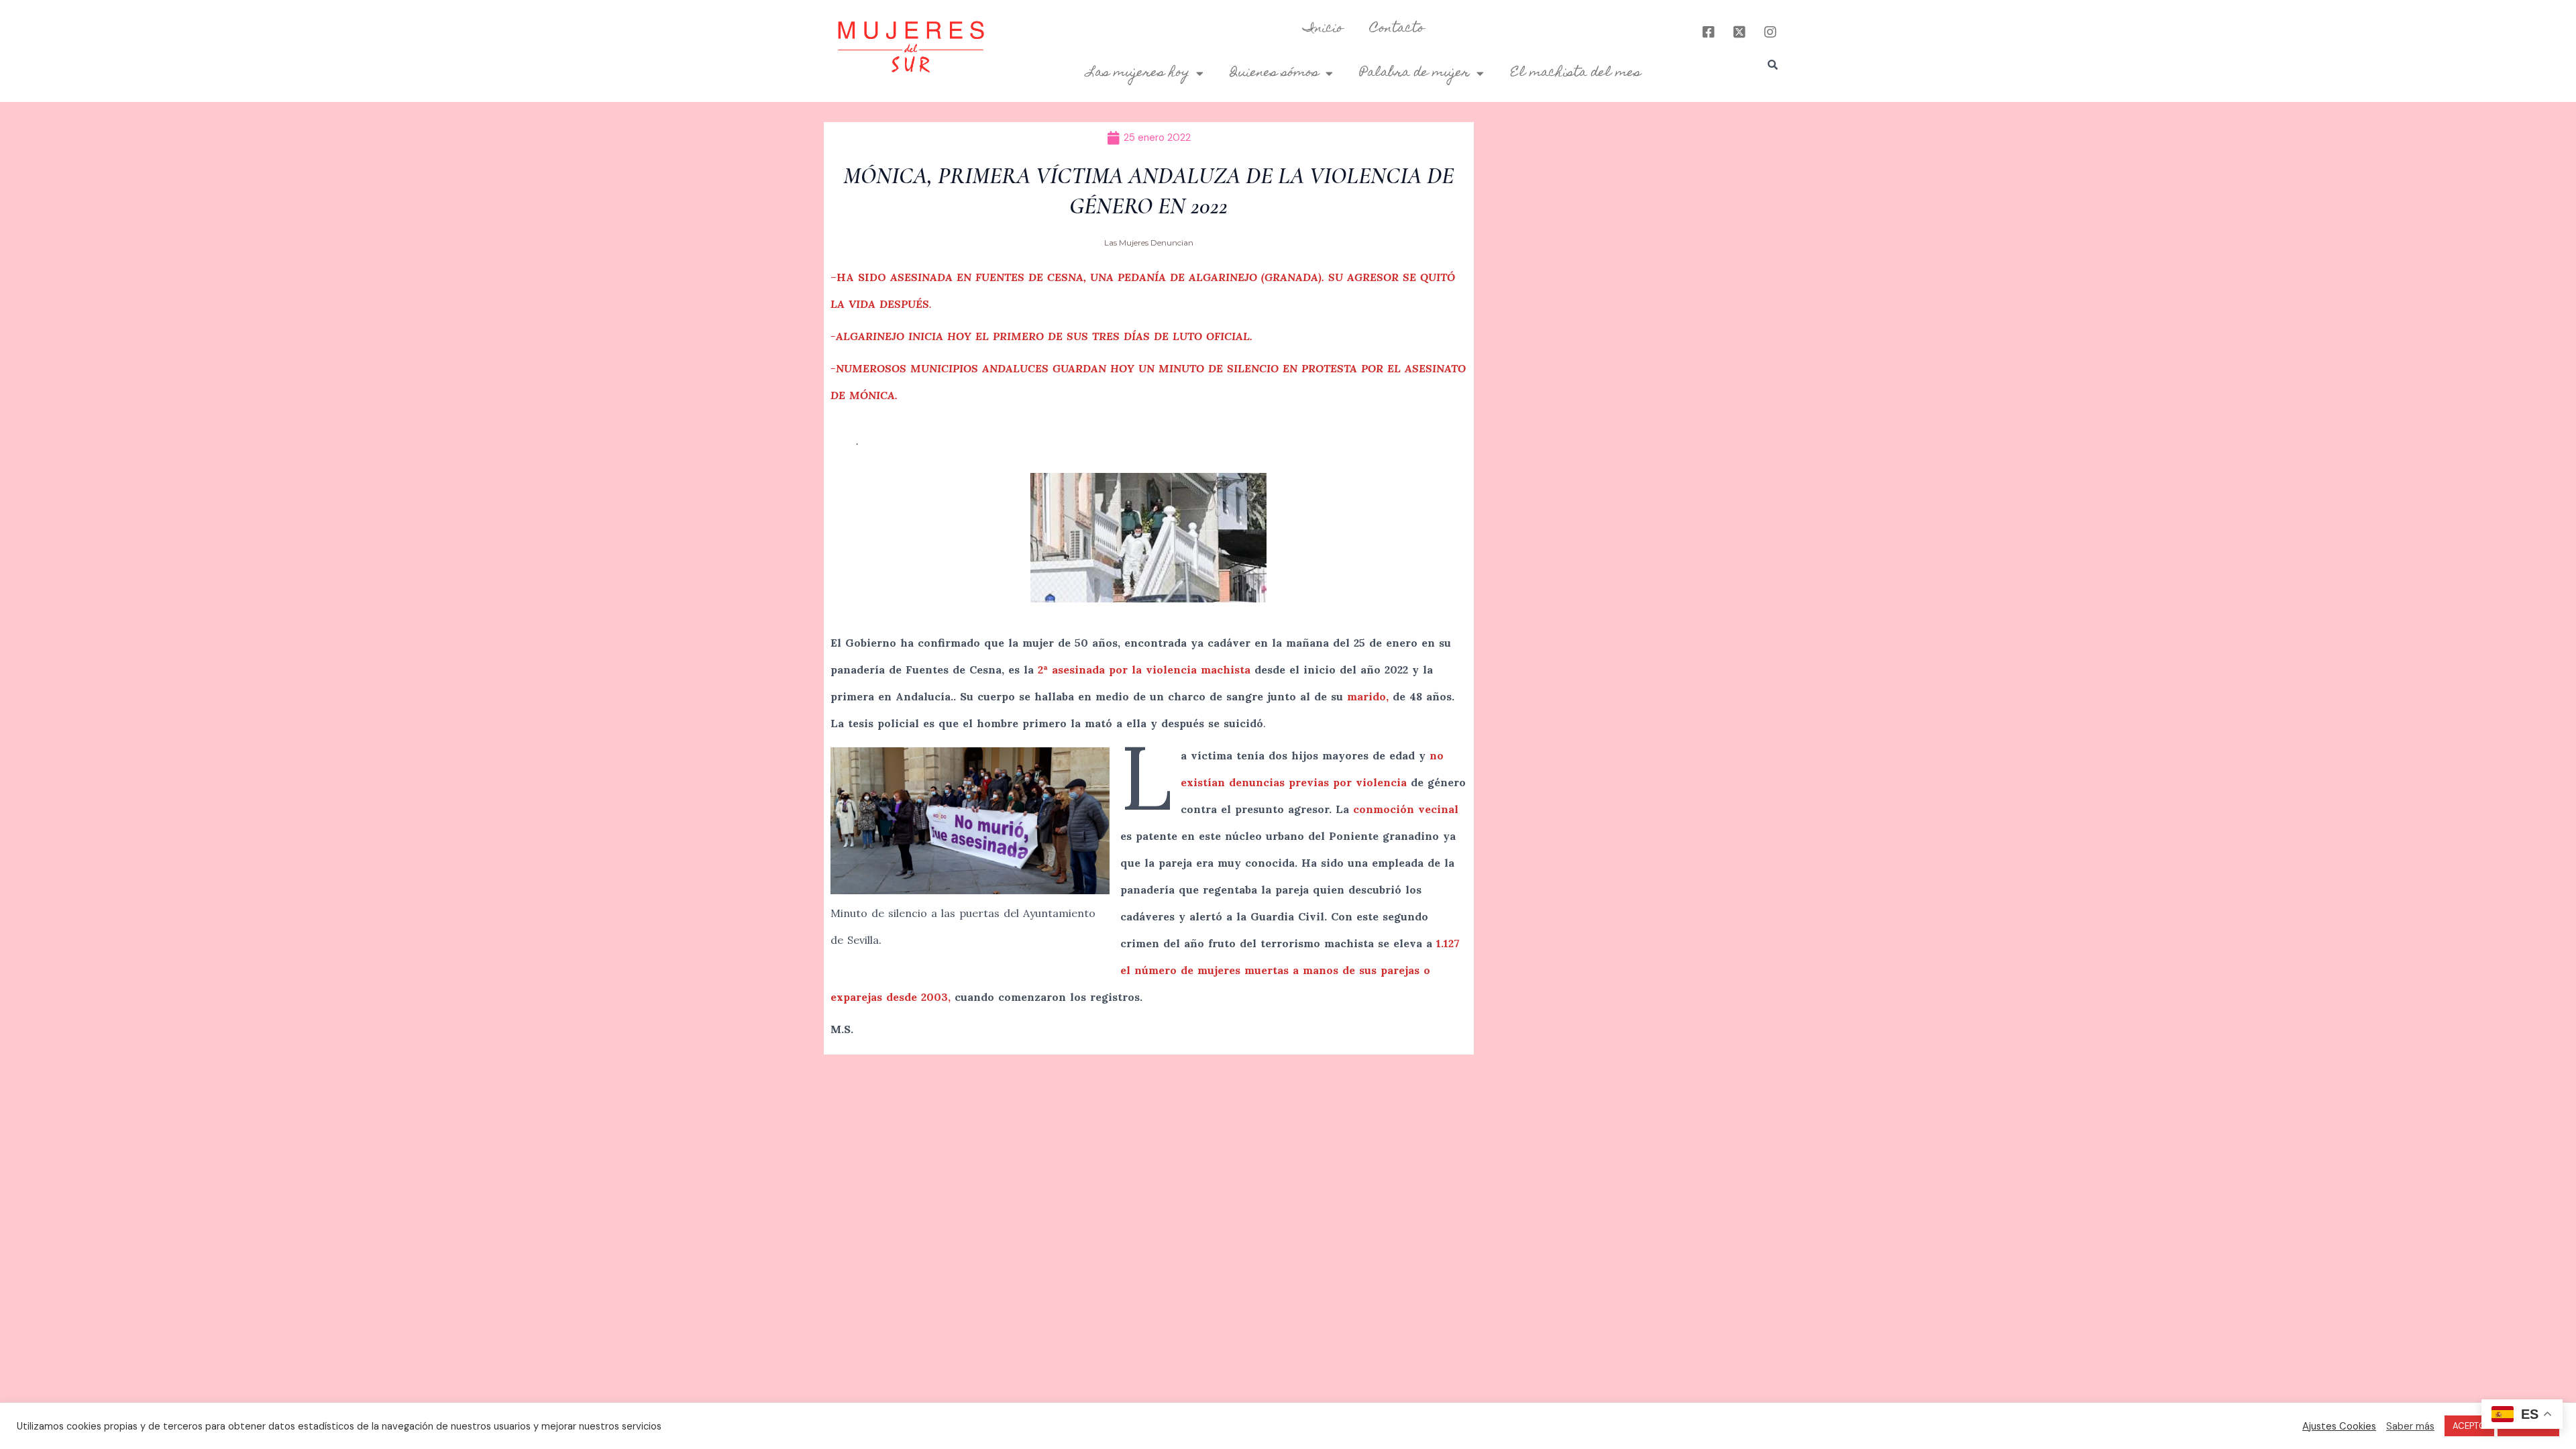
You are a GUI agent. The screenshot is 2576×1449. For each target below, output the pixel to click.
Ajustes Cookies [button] (2339, 1426)
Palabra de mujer (1415, 73)
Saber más (2410, 1426)
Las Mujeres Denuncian (1149, 243)
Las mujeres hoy (1138, 73)
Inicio (1323, 29)
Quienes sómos (1275, 73)
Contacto (1397, 29)
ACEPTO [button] (2469, 1426)
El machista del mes (1576, 73)
